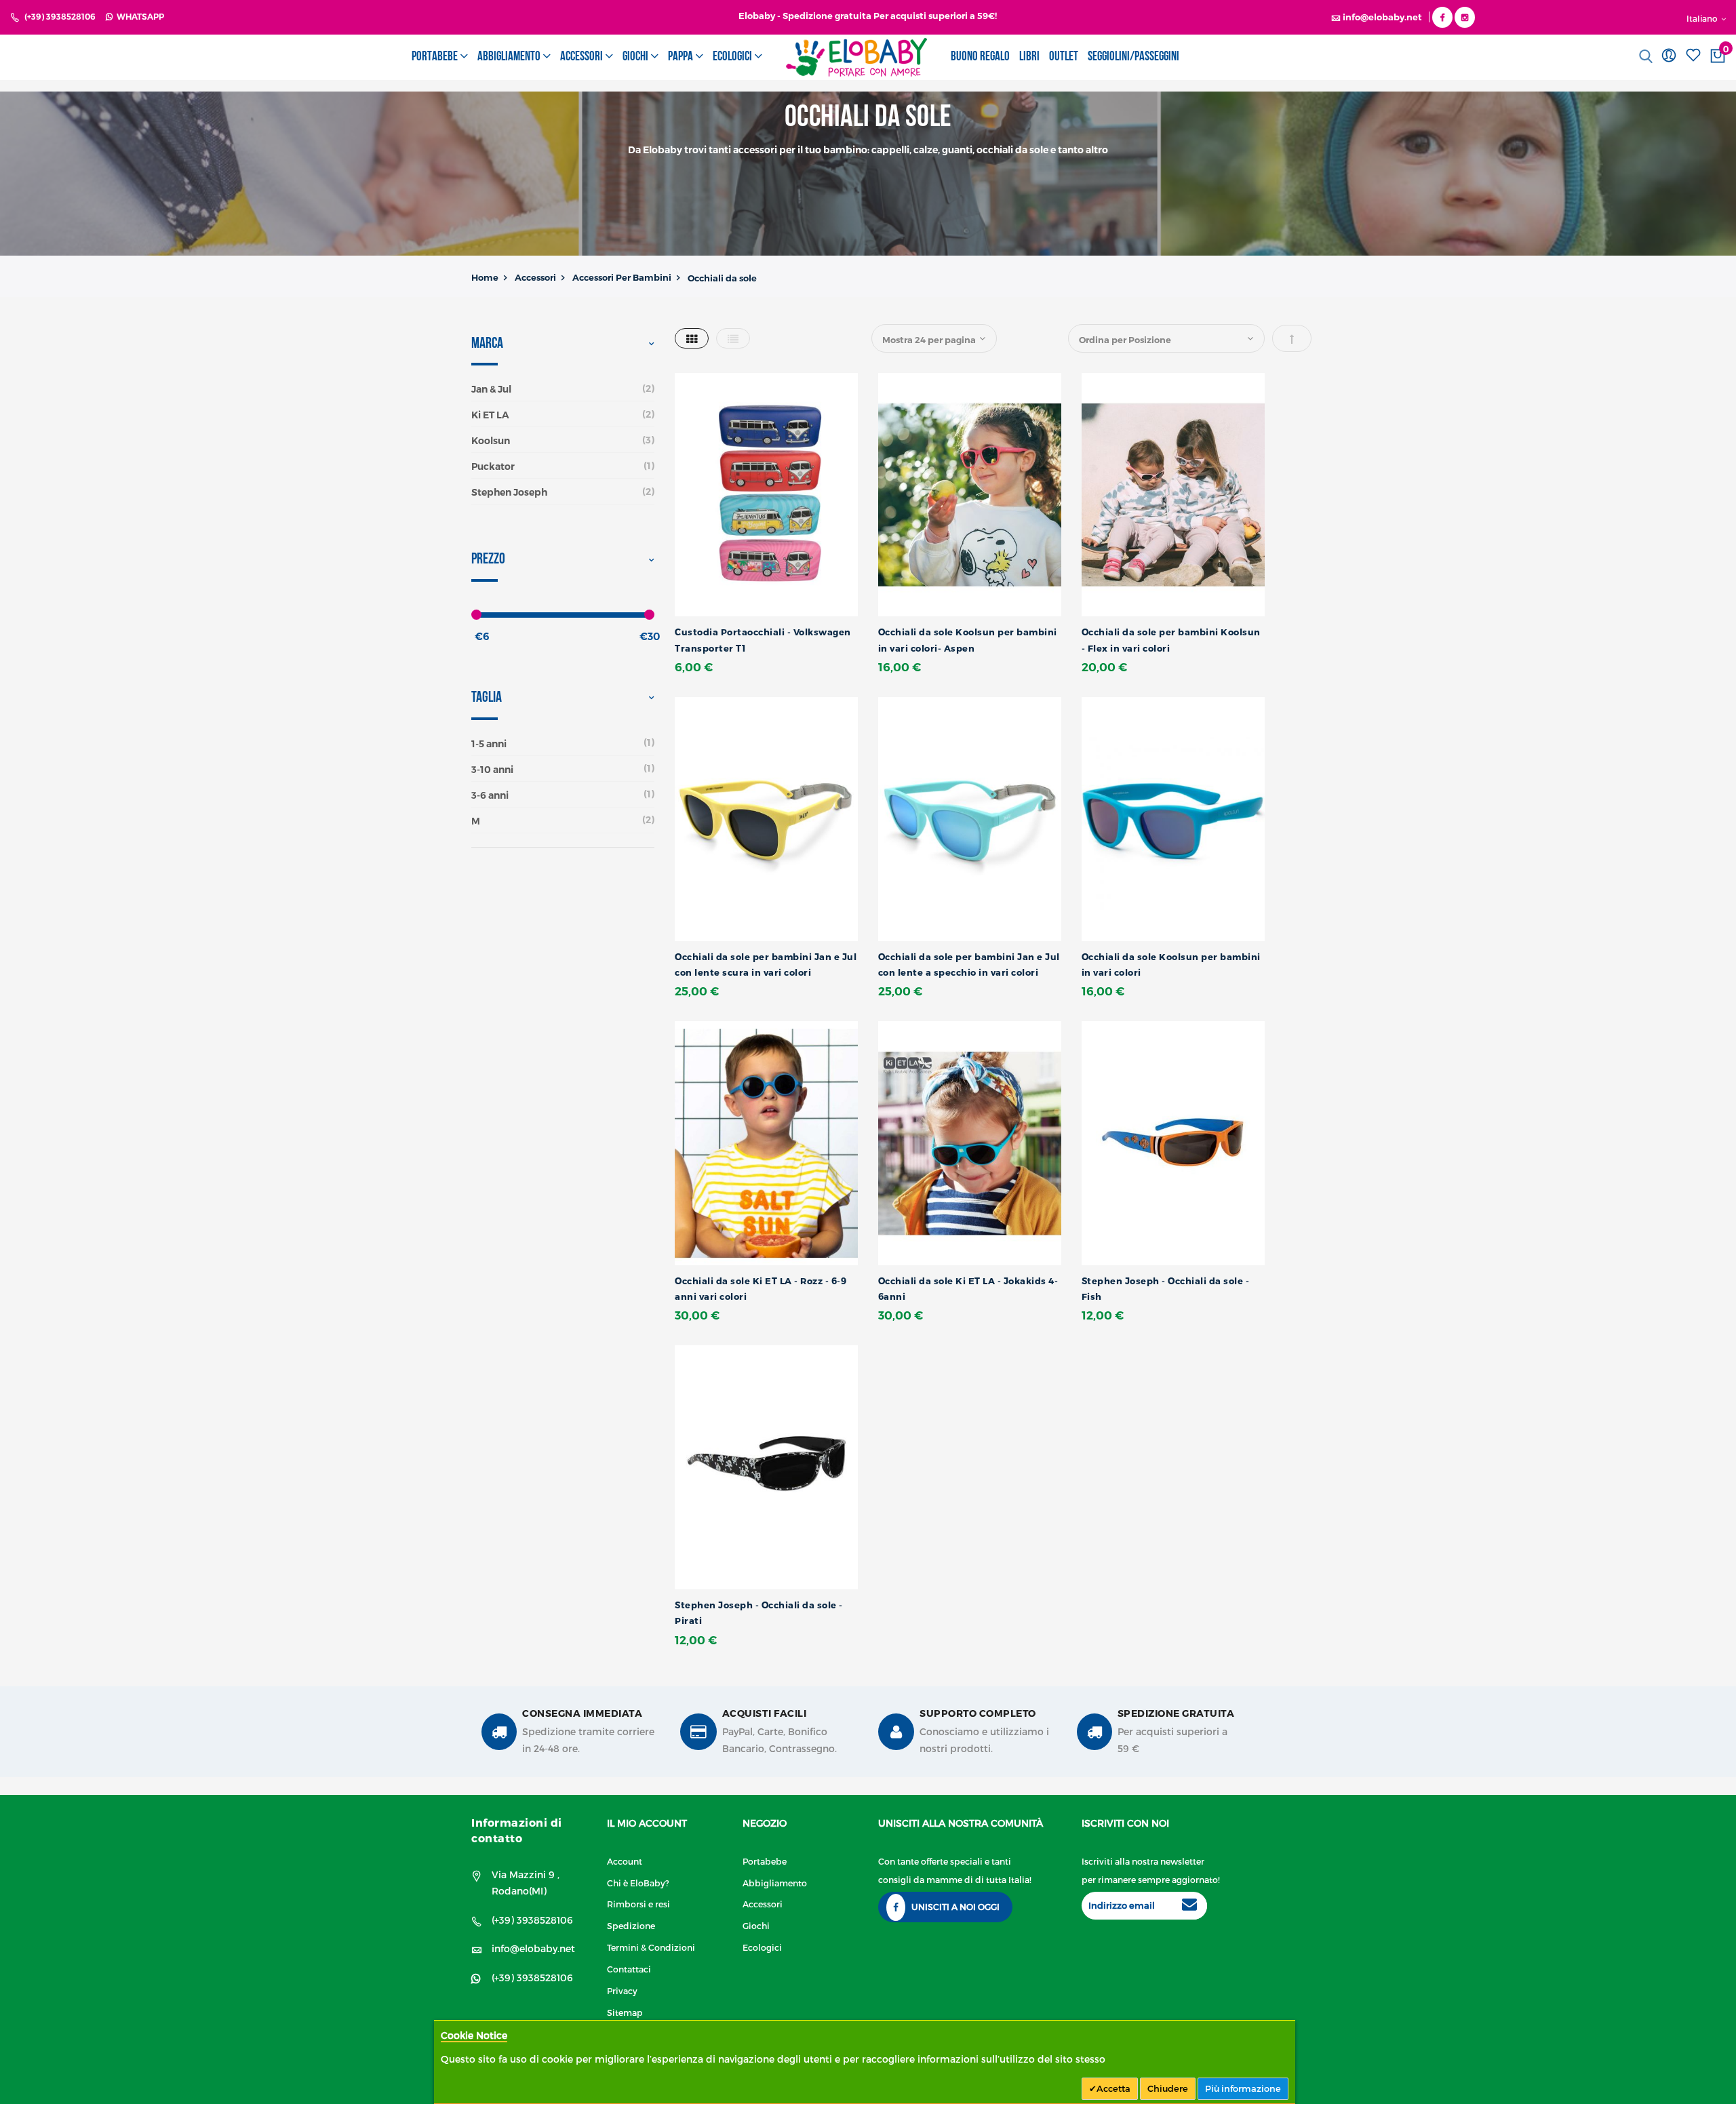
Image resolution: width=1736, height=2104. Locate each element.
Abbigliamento (775, 1883)
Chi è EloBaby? (638, 1883)
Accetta (1113, 2088)
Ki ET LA (490, 415)
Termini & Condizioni (651, 1947)
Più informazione (1243, 2088)
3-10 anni (492, 770)
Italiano (1703, 18)
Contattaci (629, 1969)
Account (625, 1861)
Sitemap (625, 2012)
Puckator (493, 467)
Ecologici (762, 1947)
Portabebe (765, 1861)
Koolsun (491, 441)
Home (485, 277)
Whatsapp (138, 17)
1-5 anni (489, 744)
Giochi (756, 1925)
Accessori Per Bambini (622, 277)
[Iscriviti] (1189, 1906)
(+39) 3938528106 (60, 17)
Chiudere (1168, 2088)
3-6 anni (490, 795)
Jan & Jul (491, 389)
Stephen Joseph (509, 492)
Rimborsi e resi (638, 1904)
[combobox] (1629, 56)
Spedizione (631, 1925)
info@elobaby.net (533, 1948)
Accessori (535, 277)
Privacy (622, 1990)
